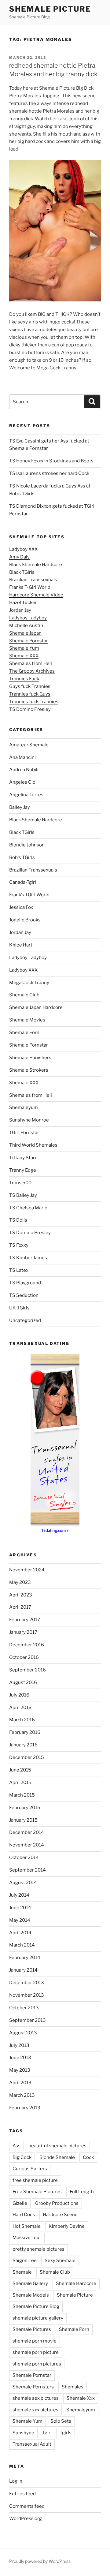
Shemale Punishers (30, 1058)
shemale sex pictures (36, 2398)
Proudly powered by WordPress (40, 2561)
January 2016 (23, 1745)
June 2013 (20, 2058)
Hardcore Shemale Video (36, 595)
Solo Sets (61, 2421)
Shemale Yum (24, 648)
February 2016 (25, 1732)
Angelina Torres (26, 795)
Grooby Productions (57, 2203)
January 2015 (23, 1820)
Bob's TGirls (22, 857)
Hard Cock (24, 2215)
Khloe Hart (21, 945)
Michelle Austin (26, 625)
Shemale (22, 2272)
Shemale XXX (24, 656)
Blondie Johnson (27, 845)
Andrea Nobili (24, 770)
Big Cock (22, 2157)
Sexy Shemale (60, 2261)
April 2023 (21, 1595)
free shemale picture (35, 2180)
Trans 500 (20, 1183)
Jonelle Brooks (25, 920)
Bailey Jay (20, 807)
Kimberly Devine (67, 2226)
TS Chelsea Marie (28, 1208)
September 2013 (28, 2020)
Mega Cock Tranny (29, 983)
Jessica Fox (21, 907)
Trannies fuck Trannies (34, 702)
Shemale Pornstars (33, 2387)
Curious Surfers (30, 2169)
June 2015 (20, 1770)
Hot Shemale (27, 2226)
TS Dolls (18, 1220)
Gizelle (20, 2203)
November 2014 (27, 1845)
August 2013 (23, 2033)
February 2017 (25, 1620)
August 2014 (23, 1883)
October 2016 (24, 1657)
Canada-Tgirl (23, 882)
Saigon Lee (25, 2261)
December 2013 (27, 1983)
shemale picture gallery (38, 2318)
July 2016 (19, 1695)
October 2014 (24, 1857)
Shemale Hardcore (76, 2283)
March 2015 (22, 1795)
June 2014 (20, 1908)
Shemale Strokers (29, 1070)
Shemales (73, 2387)
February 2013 (25, 2108)
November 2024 (27, 1570)
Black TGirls (22, 572)
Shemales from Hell (31, 663)
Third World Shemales (33, 1145)
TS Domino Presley (30, 709)
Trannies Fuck (24, 679)
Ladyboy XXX (23, 549)
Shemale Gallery (30, 2283)
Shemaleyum (24, 1107)
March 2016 (22, 1720)
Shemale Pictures (32, 2329)
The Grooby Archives (32, 671)
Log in (16, 2481)
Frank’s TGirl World (29, 895)
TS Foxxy (19, 1245)
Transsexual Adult (32, 2444)
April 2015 (20, 1783)
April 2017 (20, 1607)
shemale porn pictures (37, 2364)
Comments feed (27, 2506)
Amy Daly (19, 557)
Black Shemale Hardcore (36, 565)
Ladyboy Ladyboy (28, 618)
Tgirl (47, 2433)
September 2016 (28, 1670)
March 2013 (22, 2095)
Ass (16, 2146)
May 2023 (20, 1582)
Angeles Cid (22, 782)
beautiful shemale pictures (57, 2146)
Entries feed (22, 2494)
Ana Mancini (22, 757)
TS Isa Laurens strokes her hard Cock (49, 473)
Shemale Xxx (81, 2398)
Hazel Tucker (23, 603)
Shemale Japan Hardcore (36, 1007)
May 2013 (20, 2070)
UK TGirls (19, 1308)
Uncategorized (25, 1320)
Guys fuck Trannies (30, 686)
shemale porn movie (35, 2341)
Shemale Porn (24, 1032)
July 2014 (19, 1895)
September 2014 (28, 1870)
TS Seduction (24, 1295)
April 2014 (20, 1933)
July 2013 (19, 2045)
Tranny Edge (23, 1170)
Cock (88, 2157)
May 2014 (20, 1920)
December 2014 (27, 1832)
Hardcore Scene (60, 2215)
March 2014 (22, 1945)
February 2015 (25, 1808)
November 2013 (27, 1995)
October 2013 (24, 2008)
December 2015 (27, 1757)
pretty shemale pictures (38, 2249)
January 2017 (23, 1632)
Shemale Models (31, 2295)
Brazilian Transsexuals (33, 580)
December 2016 (27, 1645)
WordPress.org (26, 2518)
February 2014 (25, 1958)
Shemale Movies (27, 1020)
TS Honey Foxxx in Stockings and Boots (51, 461)
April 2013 (20, 2083)
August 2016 (23, 1682)
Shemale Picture (50, 9)
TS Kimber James (28, 1258)
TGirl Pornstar (24, 1133)
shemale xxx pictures (35, 2410)
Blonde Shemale (57, 2157)
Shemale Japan (25, 633)
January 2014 (23, 1970)
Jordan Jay (20, 610)
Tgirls (66, 2433)
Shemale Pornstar (29, 641)
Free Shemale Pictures (37, 2192)
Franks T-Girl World (30, 587)
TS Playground (25, 1283)
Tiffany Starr (23, 1158)
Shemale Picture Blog (36, 2306)
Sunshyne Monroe (29, 1120)
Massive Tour (27, 2238)
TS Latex (19, 1270)
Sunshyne (23, 2433)
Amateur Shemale (29, 745)
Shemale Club (24, 995)
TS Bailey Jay (23, 1195)
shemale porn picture (36, 2352)
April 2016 (20, 1708)
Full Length (82, 2192)
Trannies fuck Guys (30, 694)
